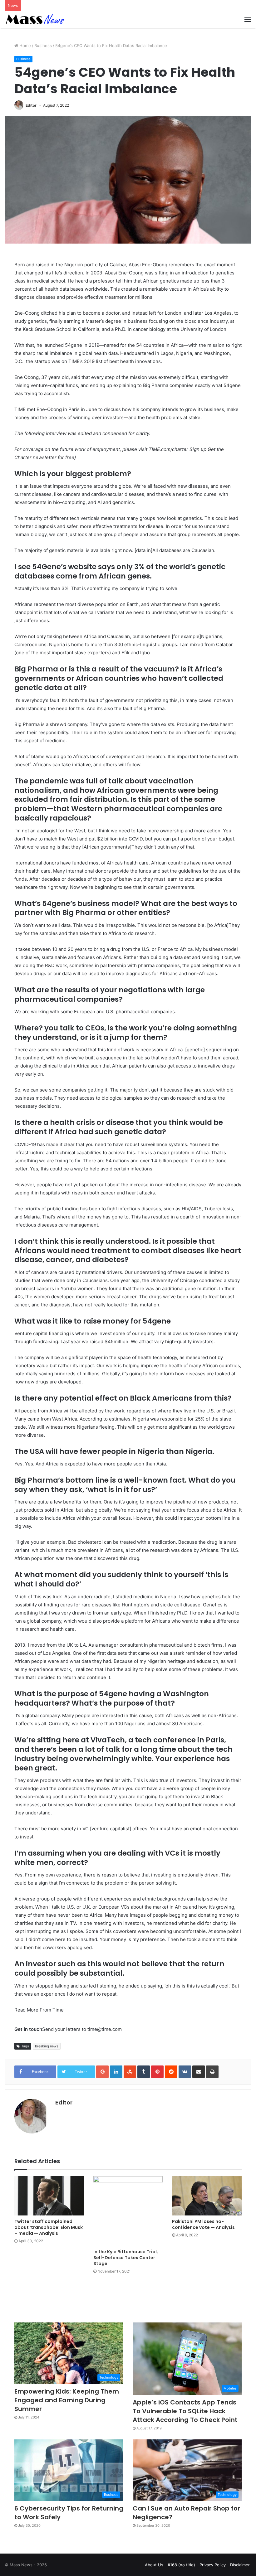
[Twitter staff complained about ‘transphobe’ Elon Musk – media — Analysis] (49, 2196)
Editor (31, 105)
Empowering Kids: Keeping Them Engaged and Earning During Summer (67, 2400)
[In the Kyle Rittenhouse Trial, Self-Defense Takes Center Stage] (128, 2211)
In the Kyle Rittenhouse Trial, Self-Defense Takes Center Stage (126, 2258)
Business (43, 46)
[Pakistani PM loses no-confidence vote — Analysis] (207, 2196)
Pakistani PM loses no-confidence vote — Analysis (203, 2224)
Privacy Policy (213, 2565)
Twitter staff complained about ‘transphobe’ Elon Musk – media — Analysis (49, 2227)
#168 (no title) (181, 2565)
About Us (154, 2565)
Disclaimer (240, 2565)
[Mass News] (34, 20)
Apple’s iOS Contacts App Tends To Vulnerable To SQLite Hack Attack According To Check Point (185, 2411)
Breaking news (47, 2046)
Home (25, 46)
